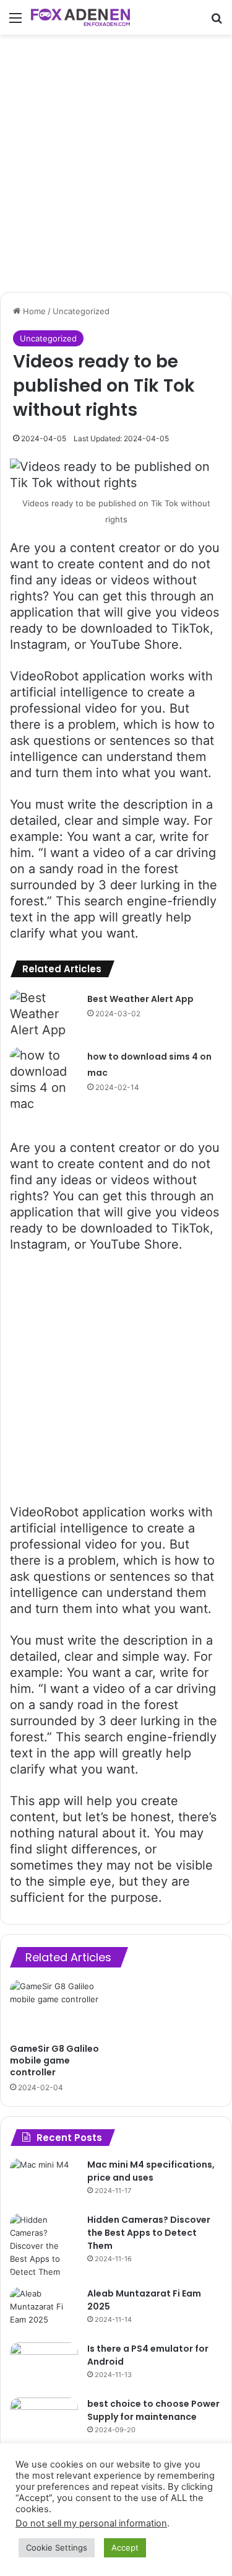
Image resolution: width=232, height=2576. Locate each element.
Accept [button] (125, 2547)
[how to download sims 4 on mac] (44, 1079)
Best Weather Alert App (140, 999)
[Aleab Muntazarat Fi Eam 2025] (44, 2310)
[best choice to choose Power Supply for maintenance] (44, 2421)
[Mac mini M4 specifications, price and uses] (44, 2182)
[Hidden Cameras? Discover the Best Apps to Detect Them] (44, 2246)
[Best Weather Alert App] (44, 1014)
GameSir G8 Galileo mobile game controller (54, 2060)
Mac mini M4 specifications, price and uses (151, 2171)
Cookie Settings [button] (57, 2547)
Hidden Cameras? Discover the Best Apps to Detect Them (149, 2233)
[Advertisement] (116, 163)
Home (33, 311)
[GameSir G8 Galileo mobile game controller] (61, 2008)
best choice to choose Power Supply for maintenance (153, 2410)
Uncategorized (81, 311)
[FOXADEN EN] (80, 17)
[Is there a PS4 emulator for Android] (44, 2366)
